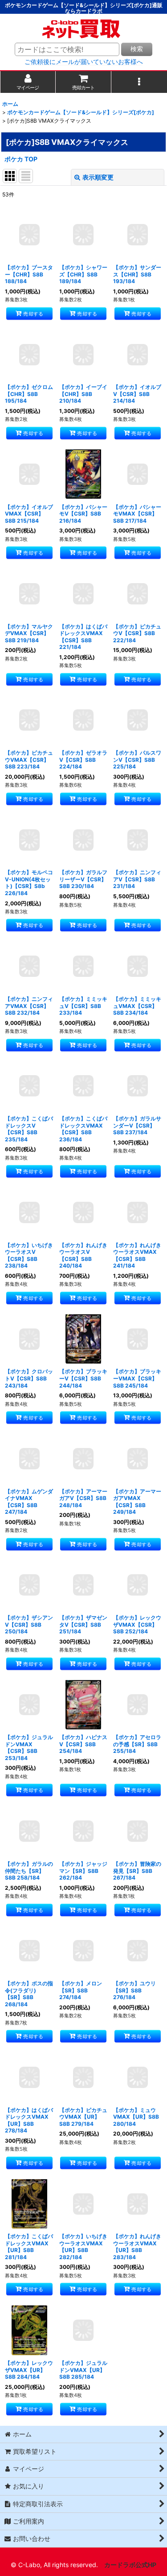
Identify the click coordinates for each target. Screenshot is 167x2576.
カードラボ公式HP (130, 2565)
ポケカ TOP (21, 159)
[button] (139, 82)
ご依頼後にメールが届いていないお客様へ (84, 62)
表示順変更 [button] (98, 177)
